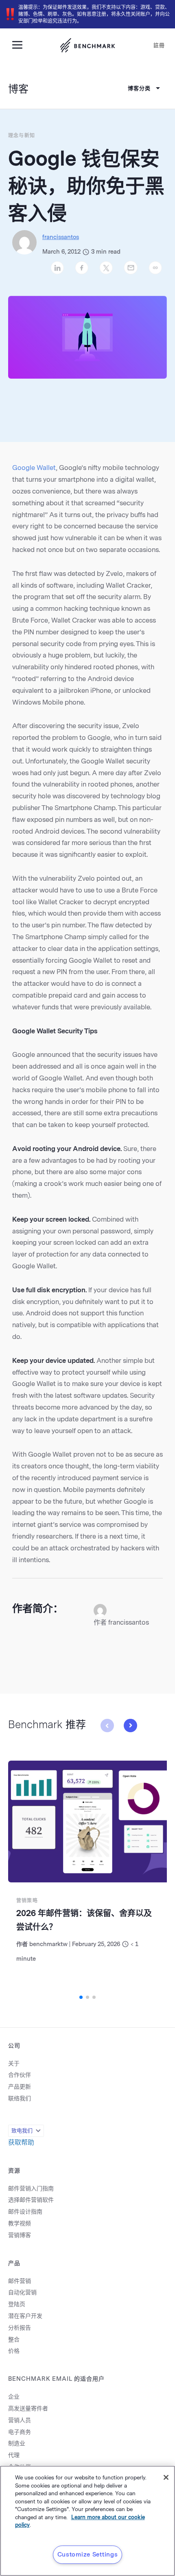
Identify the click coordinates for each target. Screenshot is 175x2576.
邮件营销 (20, 2281)
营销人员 (20, 2420)
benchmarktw (48, 1944)
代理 (14, 2455)
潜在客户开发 (25, 2316)
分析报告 (20, 2328)
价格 (14, 2351)
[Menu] (20, 44)
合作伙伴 (20, 2075)
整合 (14, 2340)
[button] (130, 1726)
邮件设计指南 (25, 2212)
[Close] (166, 2477)
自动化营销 (22, 2293)
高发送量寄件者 (28, 2409)
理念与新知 (22, 136)
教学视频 (20, 2224)
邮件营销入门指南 (31, 2189)
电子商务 (20, 2432)
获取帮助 (21, 2142)
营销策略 (27, 1901)
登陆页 (17, 2304)
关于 (14, 2064)
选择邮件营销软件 (31, 2200)
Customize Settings (88, 2554)
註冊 (159, 45)
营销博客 (20, 2235)
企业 (14, 2397)
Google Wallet (34, 468)
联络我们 (20, 2099)
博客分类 (139, 88)
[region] (87, 2521)
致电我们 (22, 2131)
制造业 (17, 2443)
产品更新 (20, 2087)
